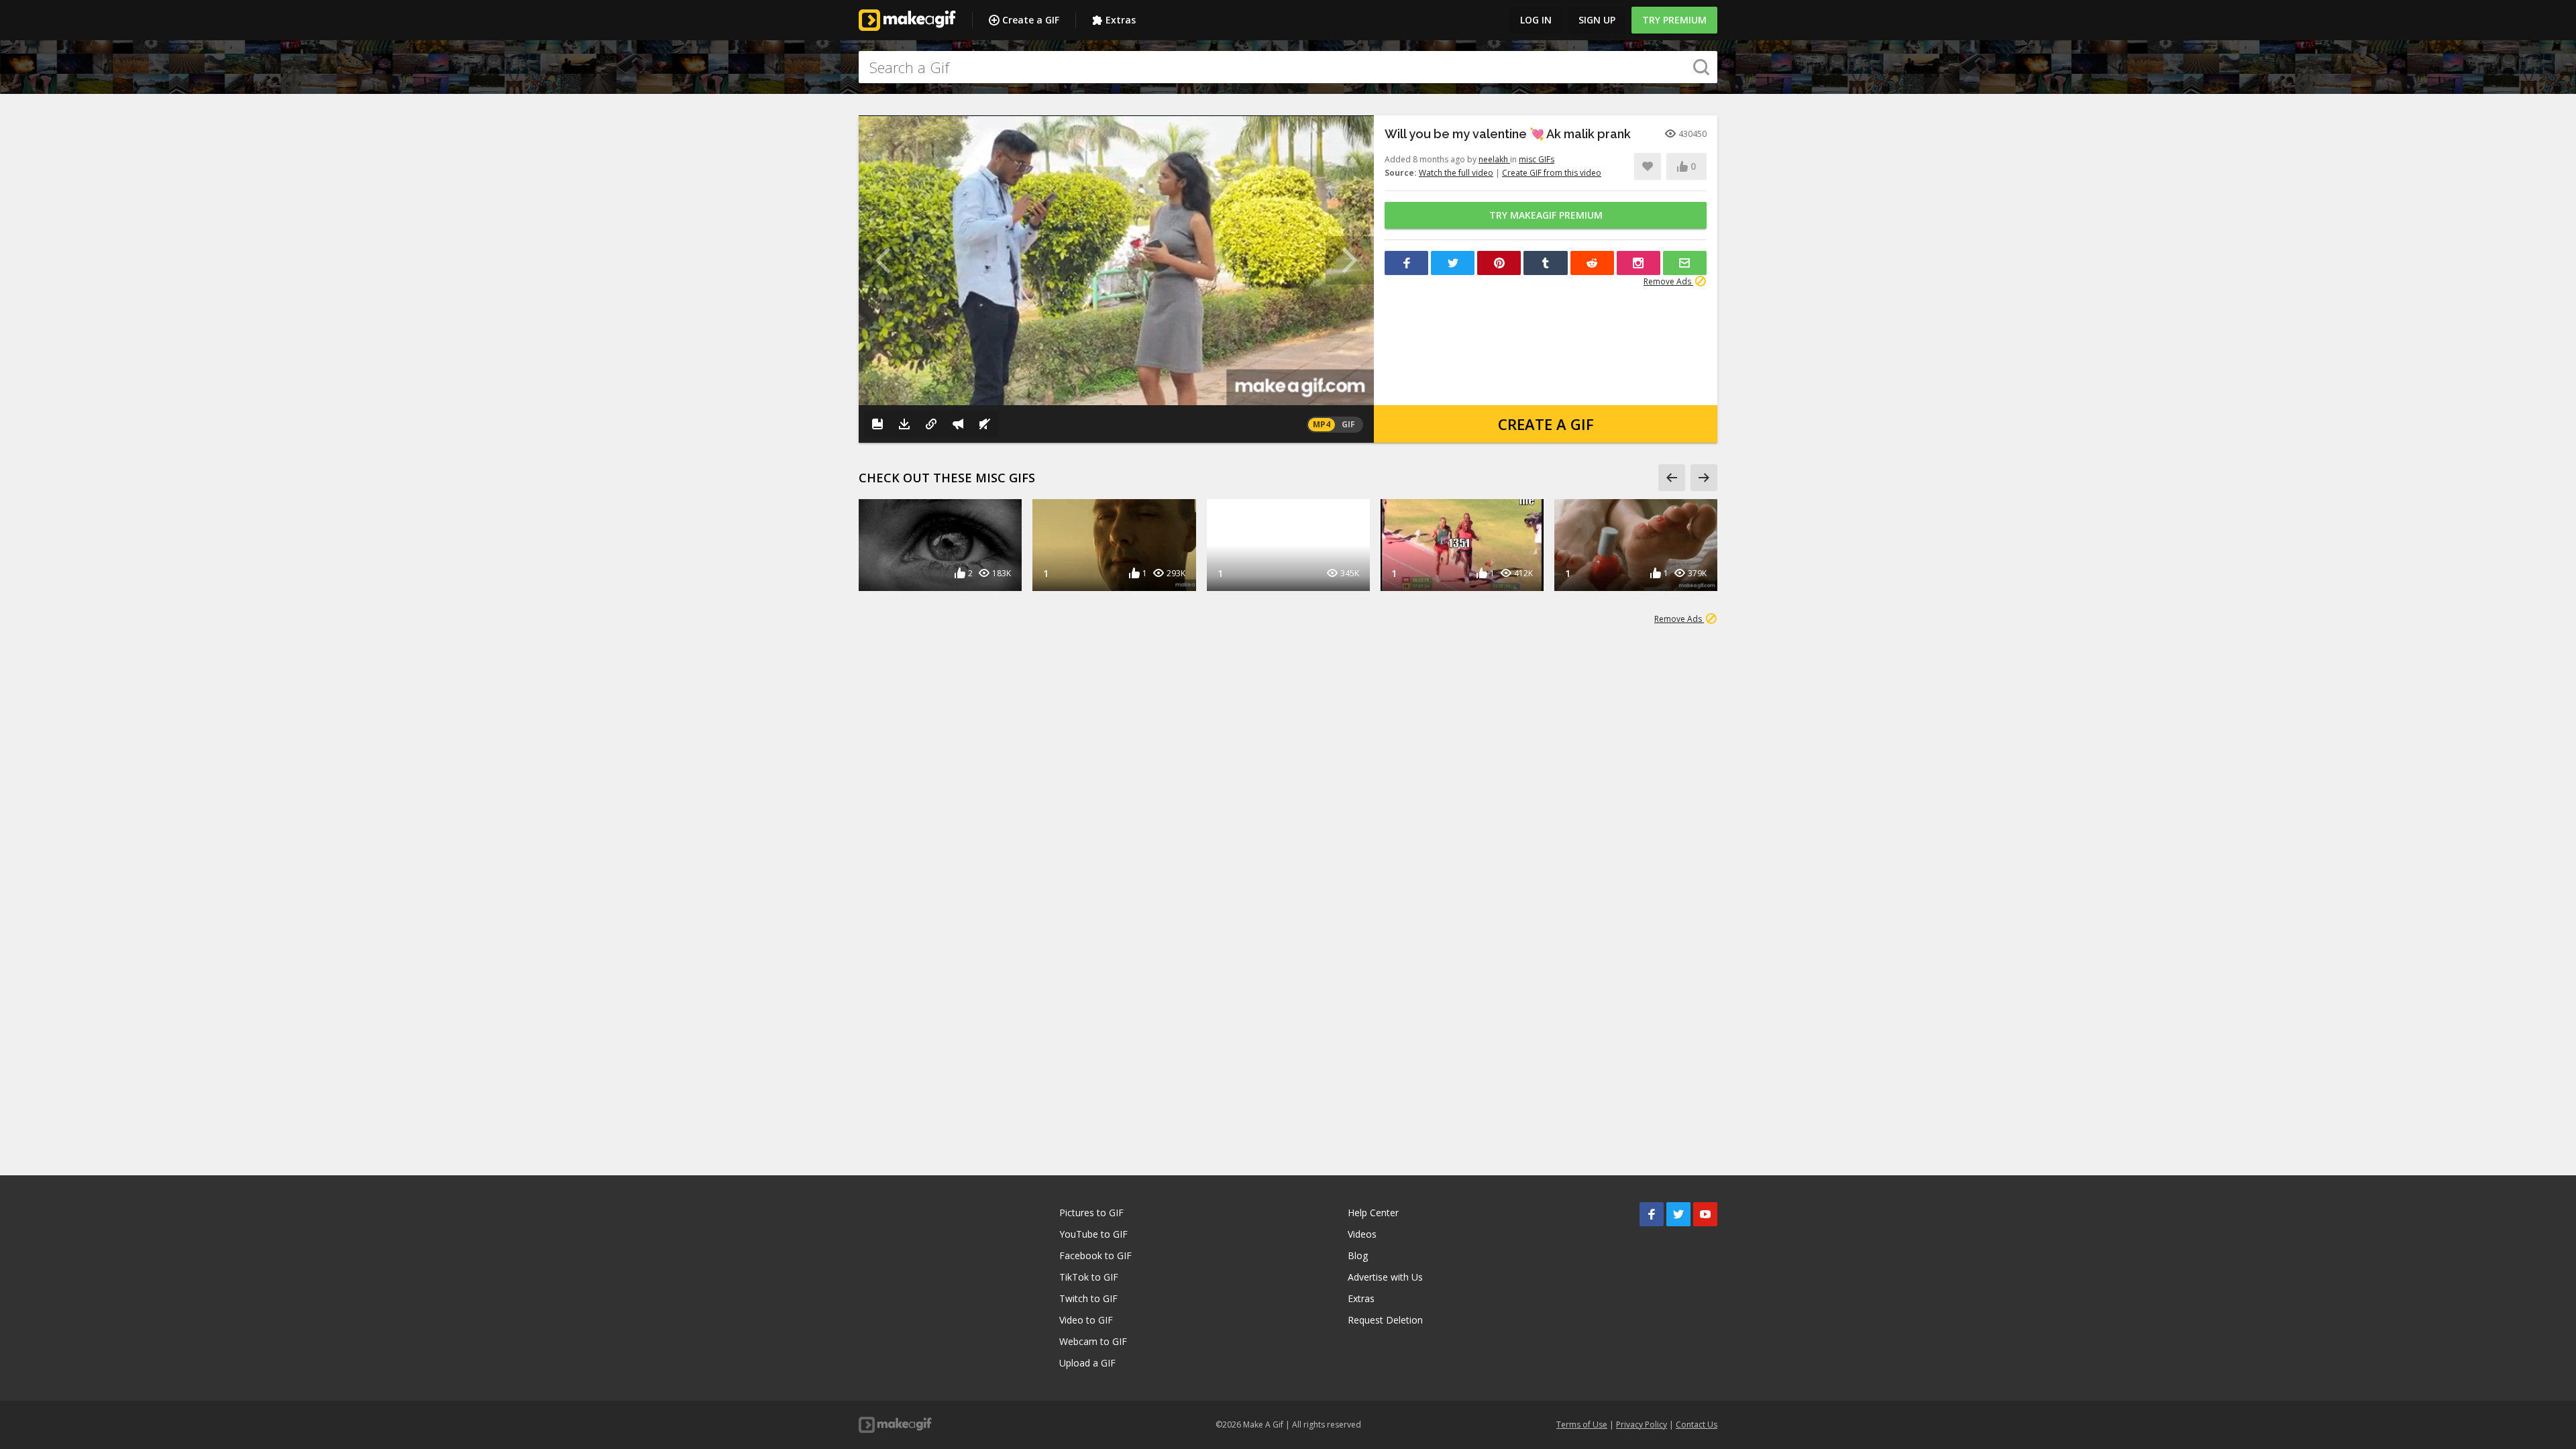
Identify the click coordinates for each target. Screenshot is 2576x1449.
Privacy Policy (1642, 1425)
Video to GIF (1086, 1320)
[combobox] (1288, 67)
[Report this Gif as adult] (958, 424)
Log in (1536, 20)
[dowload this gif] (904, 424)
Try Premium (1674, 20)
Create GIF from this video (1552, 173)
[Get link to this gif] (931, 424)
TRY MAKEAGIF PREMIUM (1546, 215)
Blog (1358, 1255)
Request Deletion (1385, 1320)
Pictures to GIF (1091, 1213)
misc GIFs (1537, 159)
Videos (1362, 1234)
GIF (1348, 424)
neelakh (1494, 159)
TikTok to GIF (1089, 1277)
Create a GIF (1031, 20)
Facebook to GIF (1095, 1255)
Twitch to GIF (1088, 1298)
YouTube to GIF (1093, 1234)
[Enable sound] (985, 424)
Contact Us (1697, 1425)
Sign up (1597, 20)
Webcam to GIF (1093, 1341)
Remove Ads (1668, 281)
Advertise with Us (1385, 1277)
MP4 (1322, 424)
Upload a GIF (1087, 1363)
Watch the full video (1456, 173)
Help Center (1373, 1213)
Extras (1121, 20)
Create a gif (1546, 424)
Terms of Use (1582, 1425)
